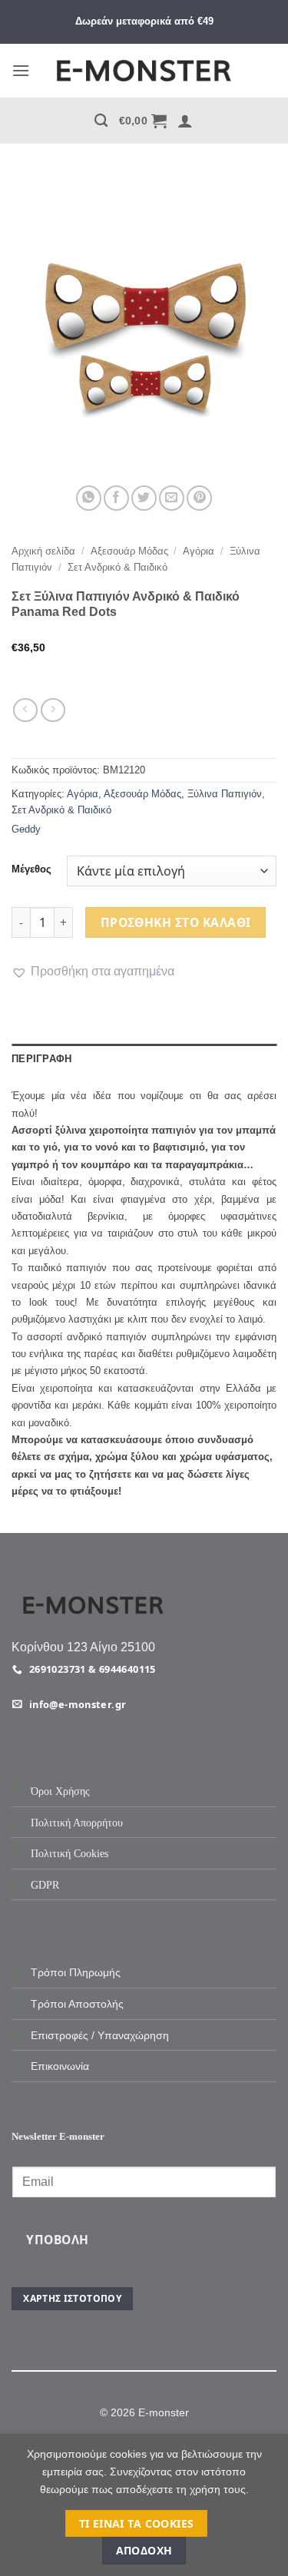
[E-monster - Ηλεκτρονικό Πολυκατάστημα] (144, 71)
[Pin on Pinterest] (199, 498)
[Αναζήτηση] (101, 121)
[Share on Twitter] (144, 498)
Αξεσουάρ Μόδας (129, 551)
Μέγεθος (31, 869)
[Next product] (25, 710)
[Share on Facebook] (116, 498)
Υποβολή (57, 2240)
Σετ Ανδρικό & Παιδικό (118, 567)
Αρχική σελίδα (43, 551)
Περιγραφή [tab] (41, 1059)
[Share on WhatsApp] (89, 498)
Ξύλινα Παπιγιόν (225, 794)
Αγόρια (199, 551)
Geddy (26, 829)
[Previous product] (53, 710)
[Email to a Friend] (172, 498)
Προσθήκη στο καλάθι (176, 922)
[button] (21, 70)
